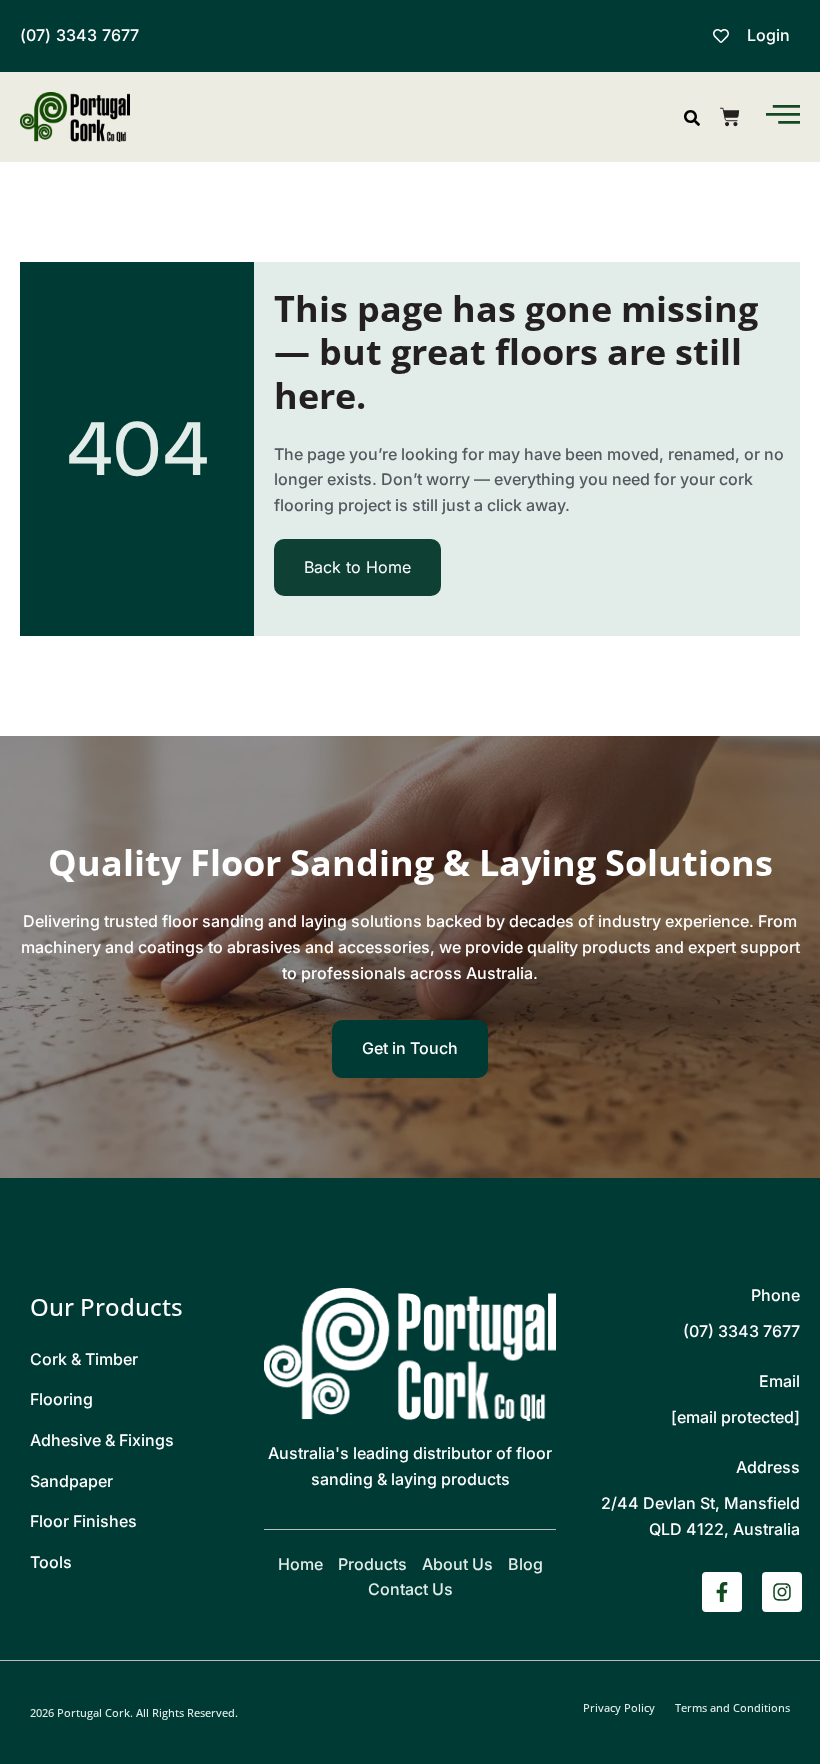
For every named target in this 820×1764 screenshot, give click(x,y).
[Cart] (730, 117)
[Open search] (692, 118)
